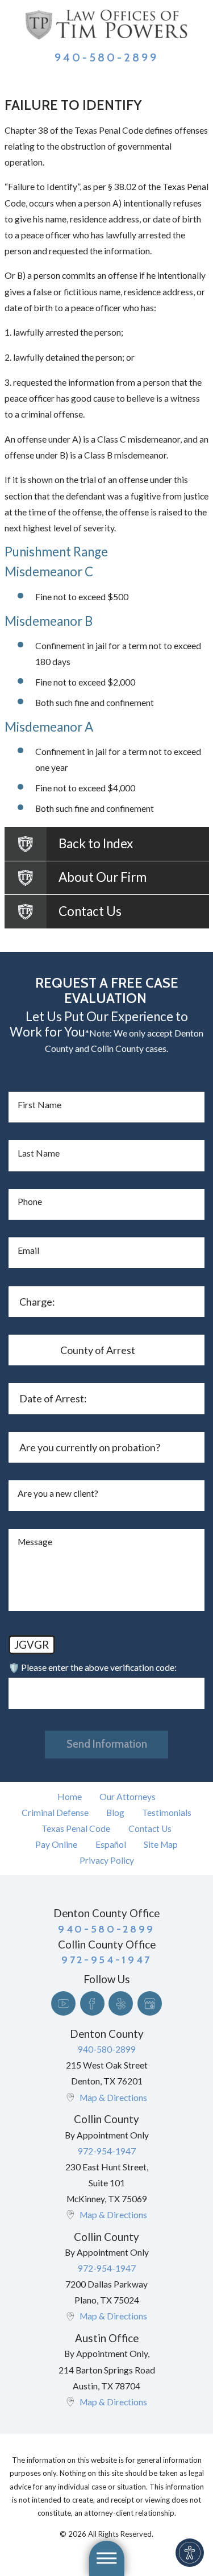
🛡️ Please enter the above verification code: (93, 1667)
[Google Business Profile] (150, 2003)
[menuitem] (69, 1797)
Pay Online (56, 1844)
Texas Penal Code (76, 1828)
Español (111, 1844)
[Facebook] (92, 2003)
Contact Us (150, 1828)
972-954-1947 (107, 2151)
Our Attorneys (128, 1797)
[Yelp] (121, 2003)
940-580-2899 (107, 57)
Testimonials (167, 1813)
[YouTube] (63, 2003)
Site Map (161, 1844)
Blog (115, 1813)
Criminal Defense (55, 1813)
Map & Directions (113, 2098)
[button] (190, 2553)
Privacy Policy (107, 1860)
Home (70, 1797)
